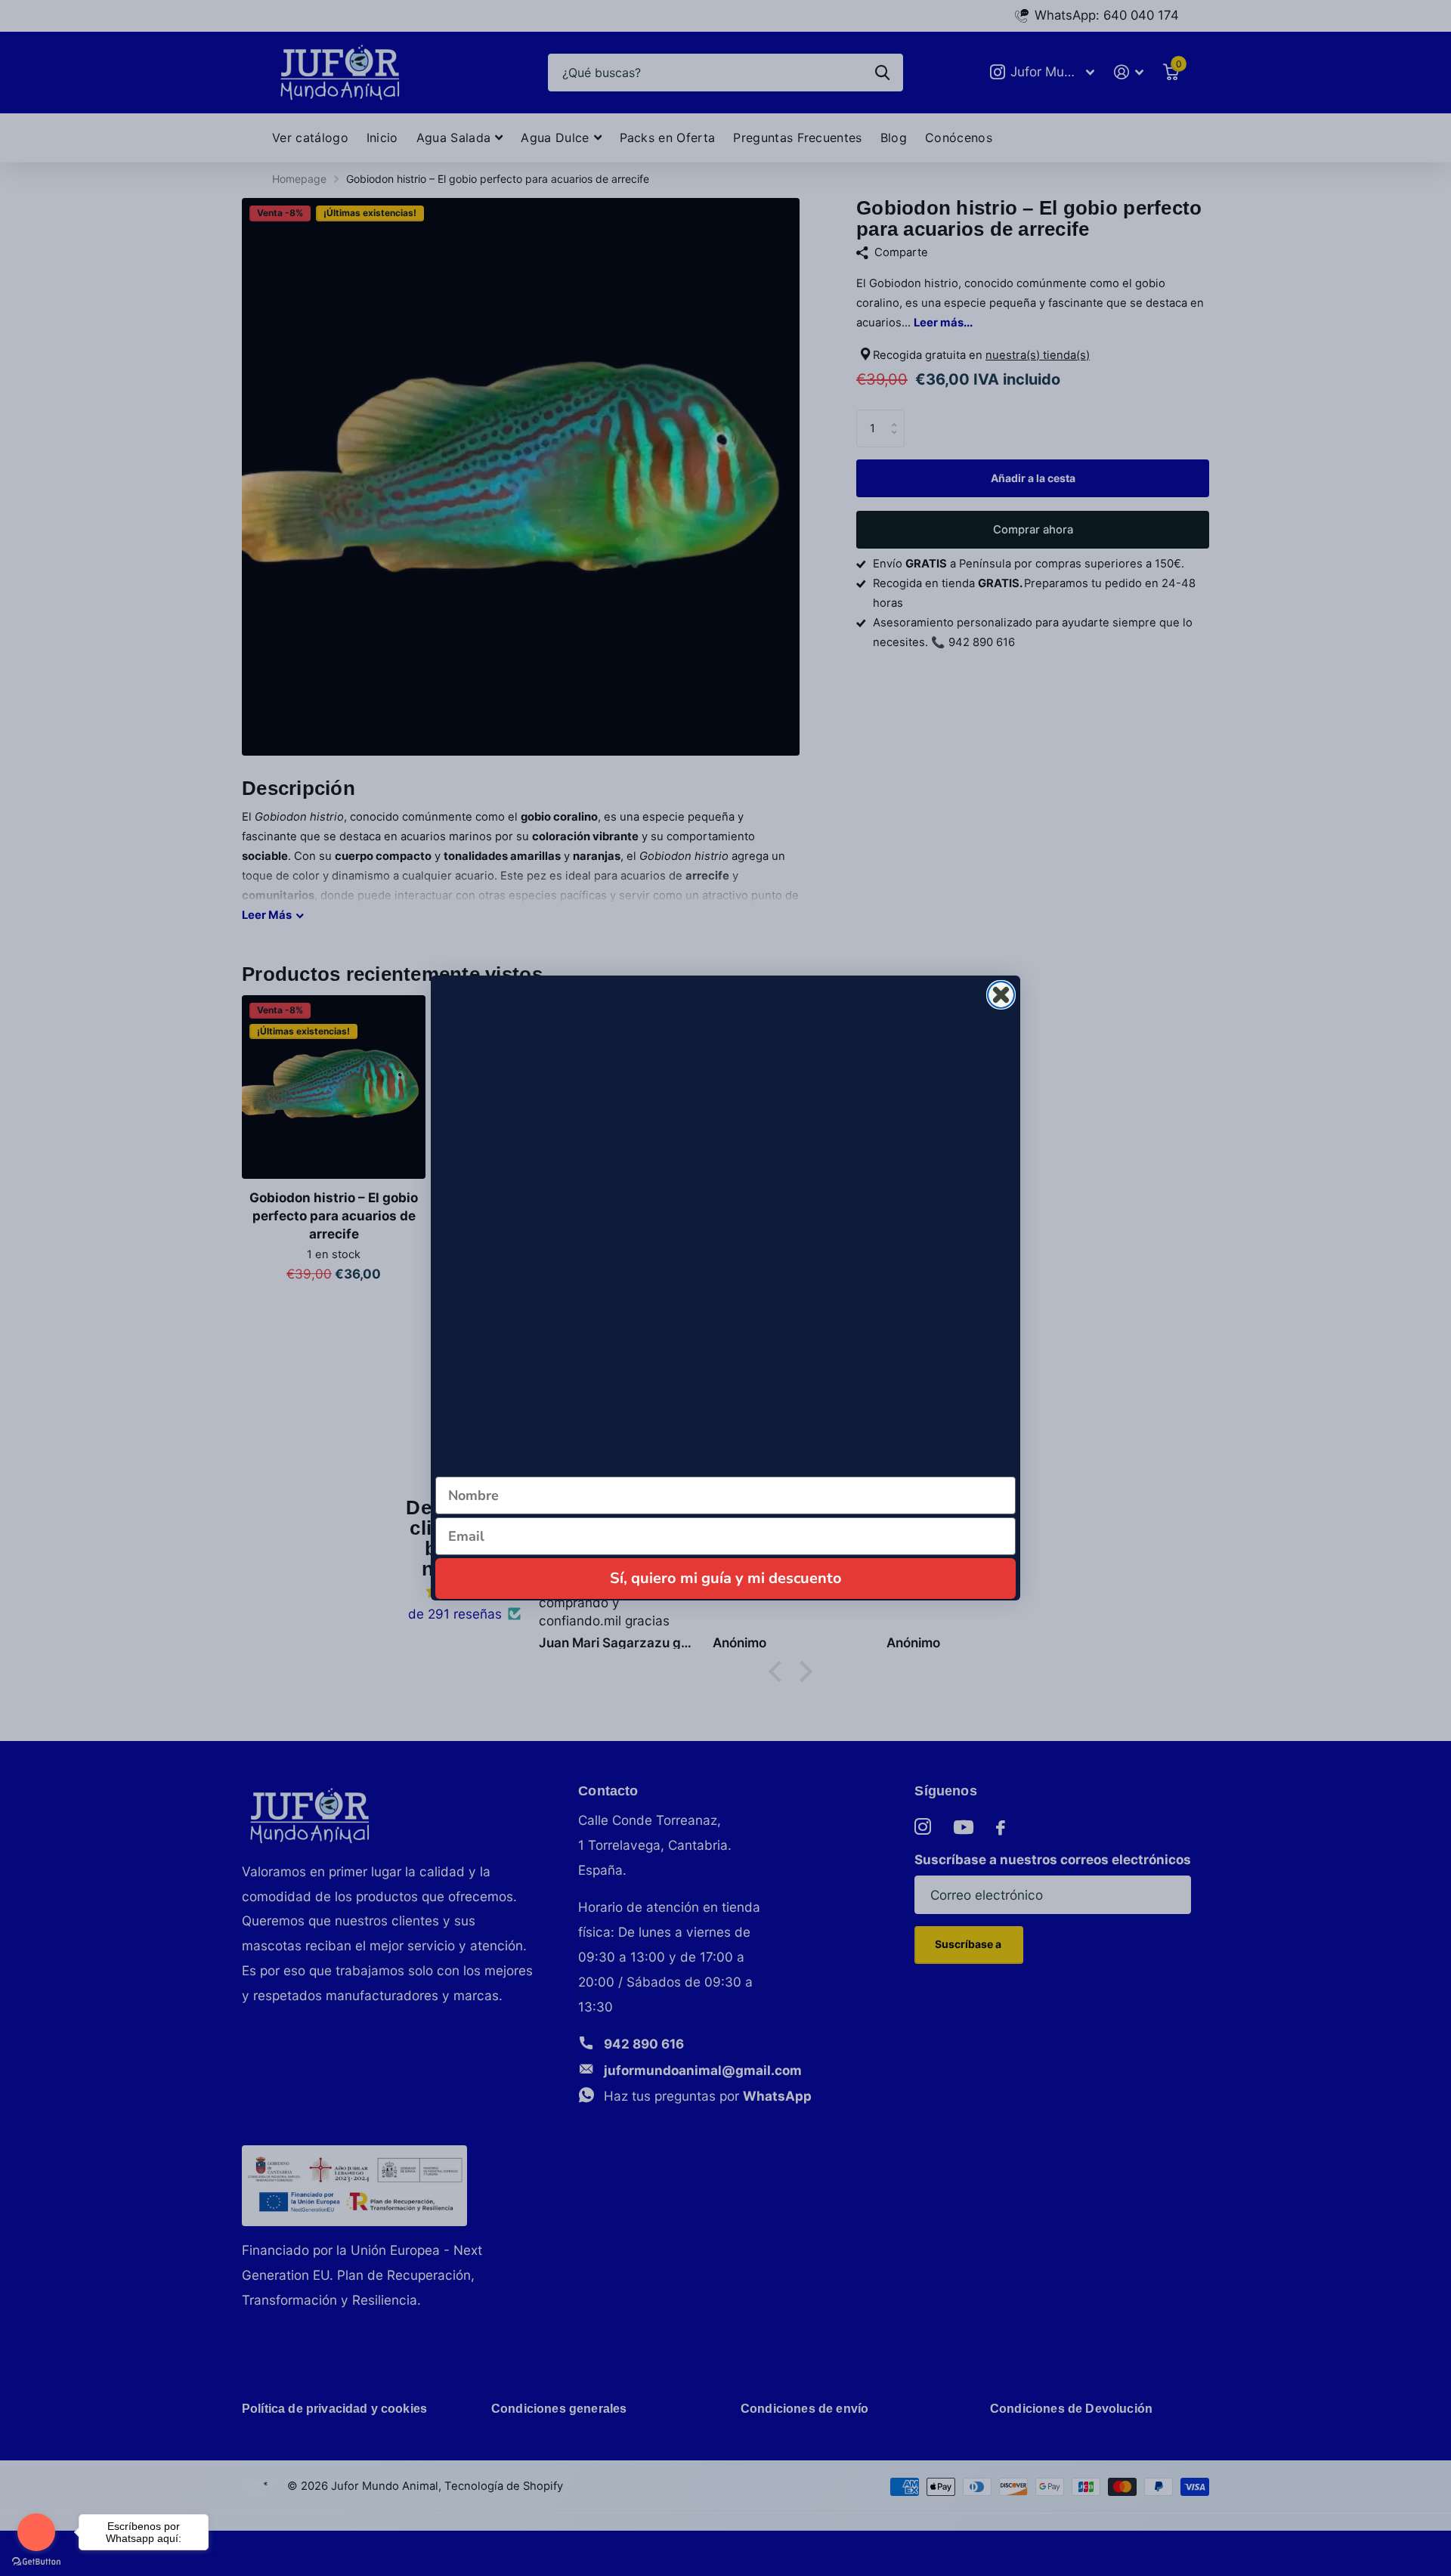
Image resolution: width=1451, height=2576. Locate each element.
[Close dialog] (1001, 995)
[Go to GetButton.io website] (36, 2561)
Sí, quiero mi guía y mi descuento (726, 1578)
